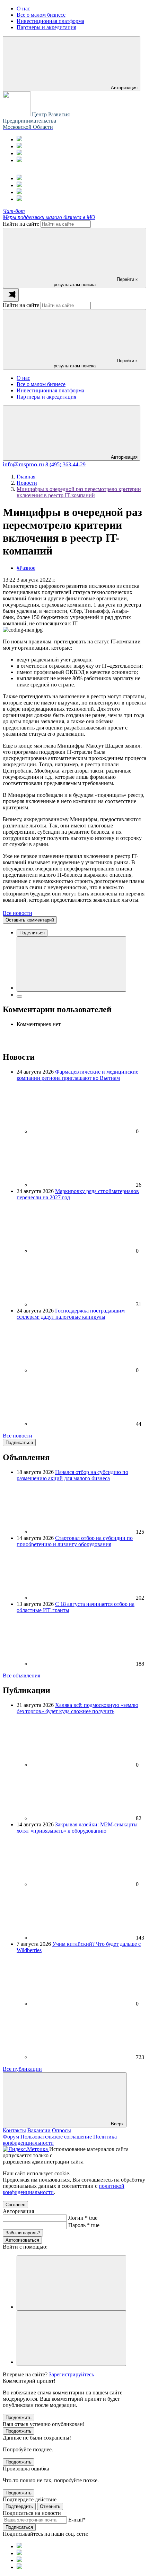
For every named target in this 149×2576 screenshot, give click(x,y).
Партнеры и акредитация (46, 397)
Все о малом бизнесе (41, 384)
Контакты (14, 2130)
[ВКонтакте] (19, 153)
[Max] (19, 146)
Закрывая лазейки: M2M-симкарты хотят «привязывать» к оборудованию (77, 1828)
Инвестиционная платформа (50, 390)
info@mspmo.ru (23, 464)
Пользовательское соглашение (56, 2137)
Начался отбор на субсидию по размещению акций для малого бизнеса (72, 1475)
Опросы (62, 2130)
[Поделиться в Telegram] (19, 997)
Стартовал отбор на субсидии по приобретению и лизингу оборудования (75, 1541)
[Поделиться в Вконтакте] (71, 964)
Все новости (17, 913)
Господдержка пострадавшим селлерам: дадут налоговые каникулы (71, 1314)
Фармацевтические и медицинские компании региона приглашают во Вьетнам (77, 1075)
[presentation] (11, 295)
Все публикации (22, 2069)
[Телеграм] (19, 139)
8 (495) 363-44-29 (65, 464)
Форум (11, 2137)
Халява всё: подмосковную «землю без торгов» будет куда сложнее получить (77, 1708)
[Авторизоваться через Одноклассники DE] (71, 2283)
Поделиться (32, 933)
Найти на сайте (21, 224)
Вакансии (39, 2130)
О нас (23, 378)
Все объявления (21, 1675)
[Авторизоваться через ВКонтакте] (71, 2338)
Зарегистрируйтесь (71, 2374)
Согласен (15, 2205)
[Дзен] (19, 160)
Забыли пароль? (23, 2233)
